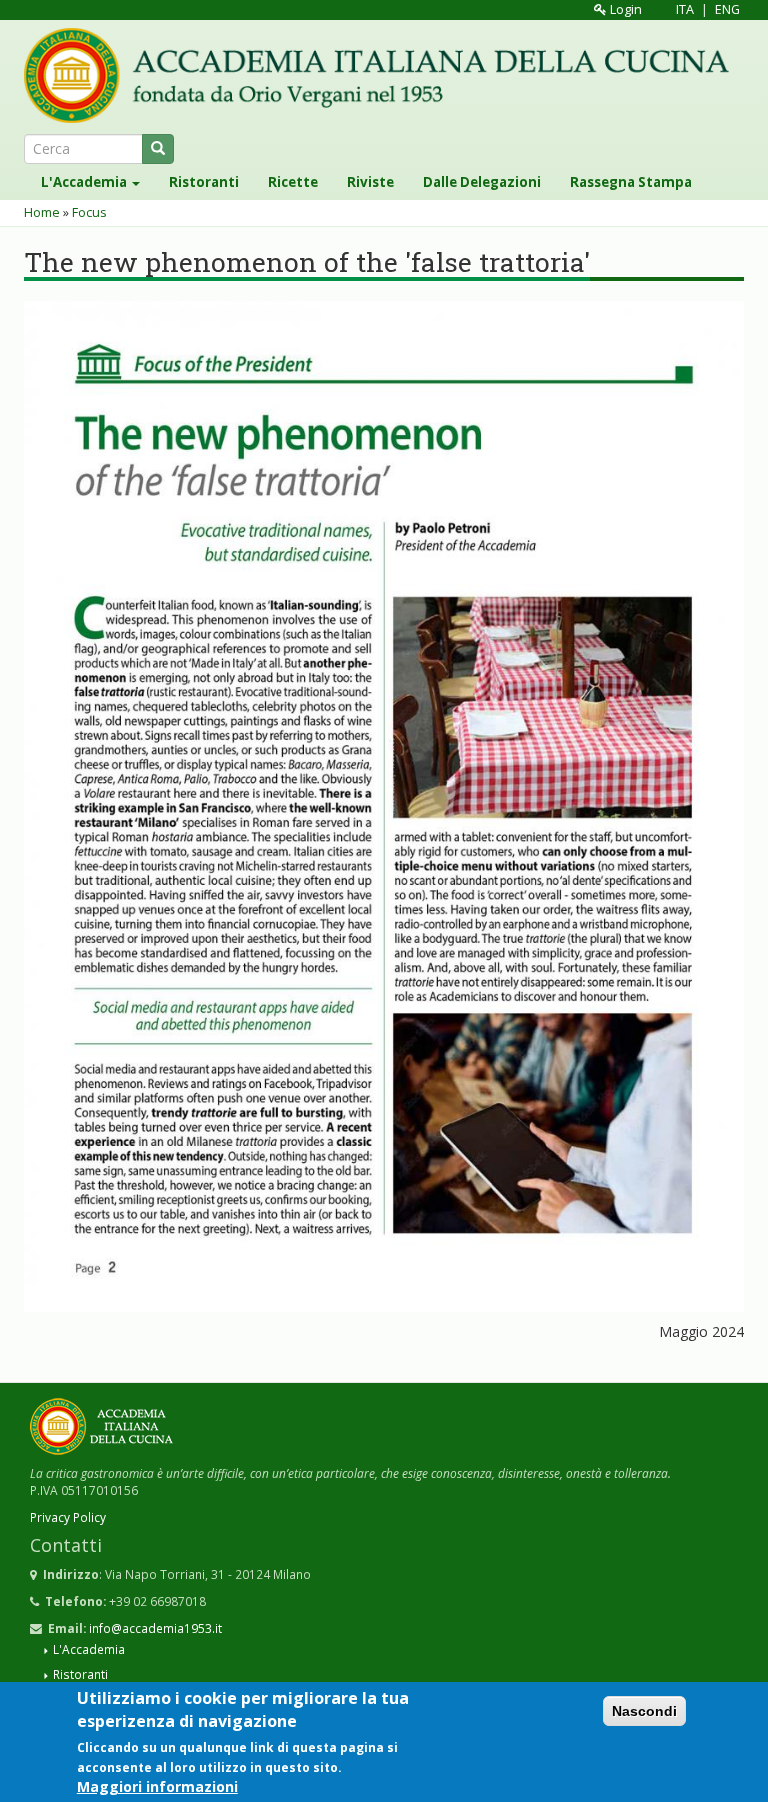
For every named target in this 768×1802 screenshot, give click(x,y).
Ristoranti (204, 182)
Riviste (370, 182)
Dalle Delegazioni (482, 182)
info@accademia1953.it (155, 1628)
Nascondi (644, 1711)
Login (624, 9)
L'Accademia (85, 182)
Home (42, 212)
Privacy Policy (68, 1517)
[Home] (384, 75)
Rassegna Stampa (631, 182)
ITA (685, 9)
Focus (89, 212)
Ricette (293, 182)
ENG (727, 9)
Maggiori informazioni (157, 1786)
